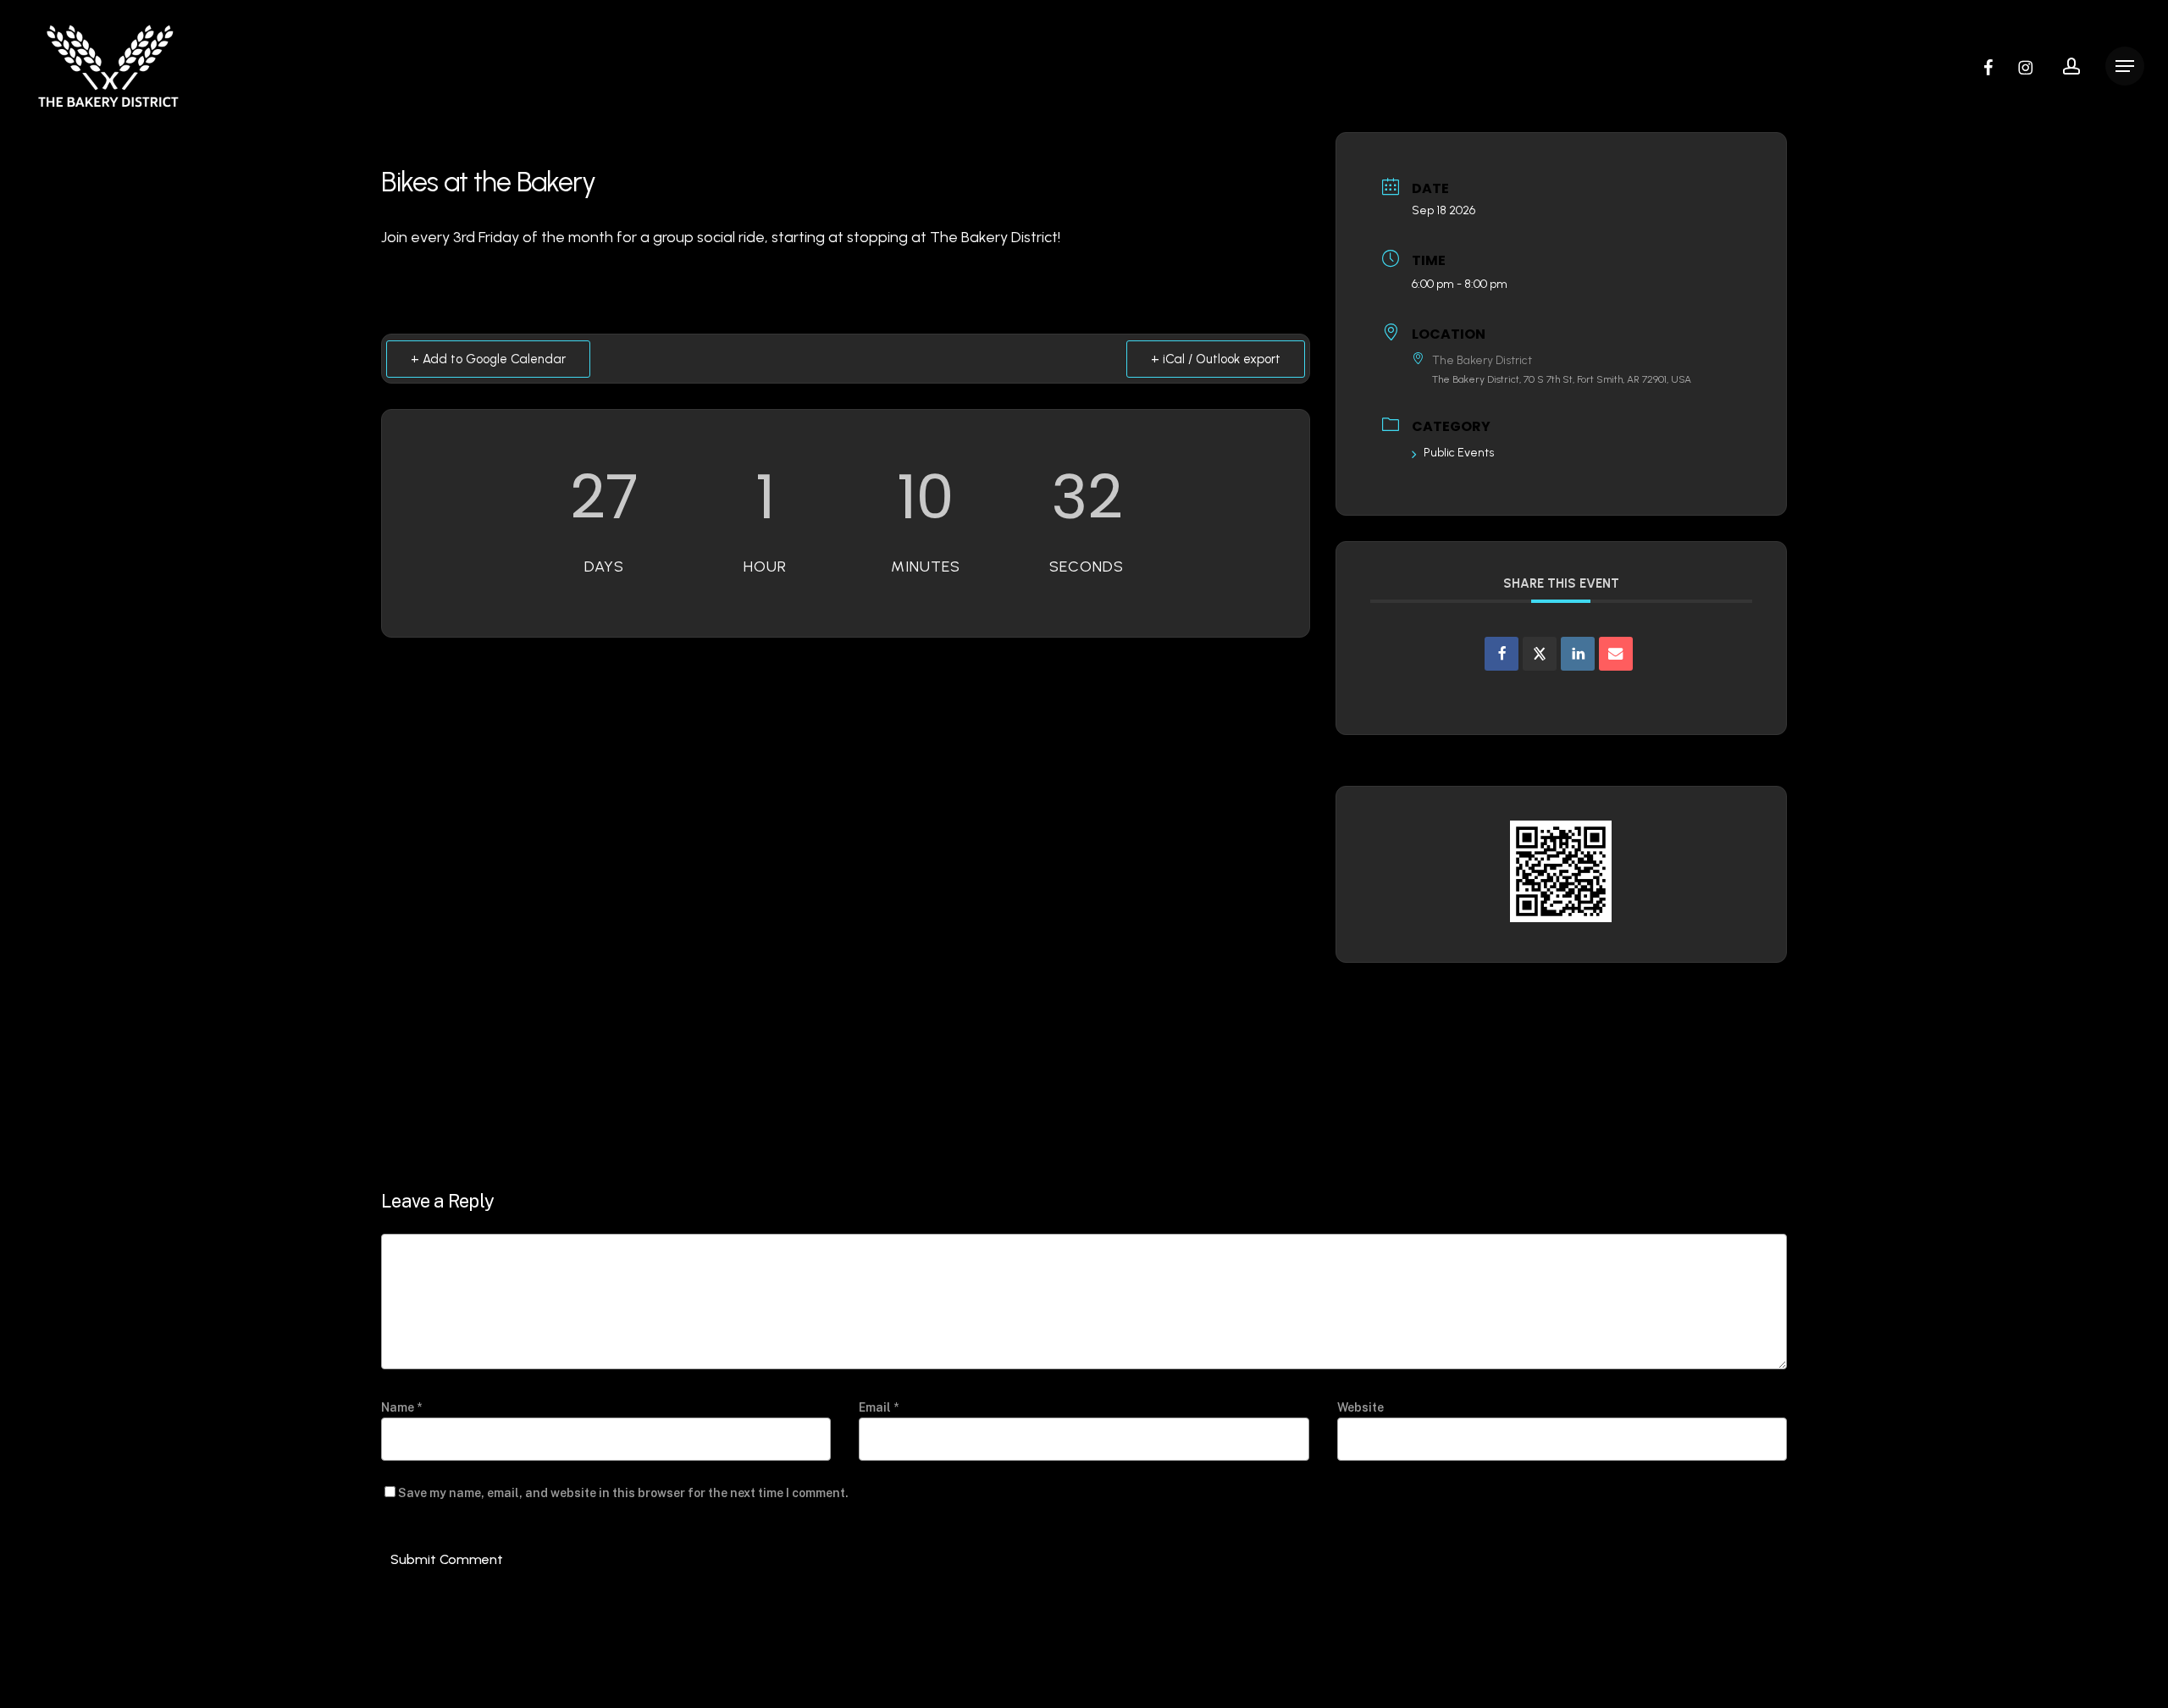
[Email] (1616, 654)
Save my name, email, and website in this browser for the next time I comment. (623, 1493)
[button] (2125, 66)
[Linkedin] (1578, 654)
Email (879, 1407)
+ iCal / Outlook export (1216, 359)
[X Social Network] (1540, 654)
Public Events (1459, 453)
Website (1361, 1407)
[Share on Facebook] (1502, 654)
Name (401, 1407)
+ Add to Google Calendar (488, 359)
